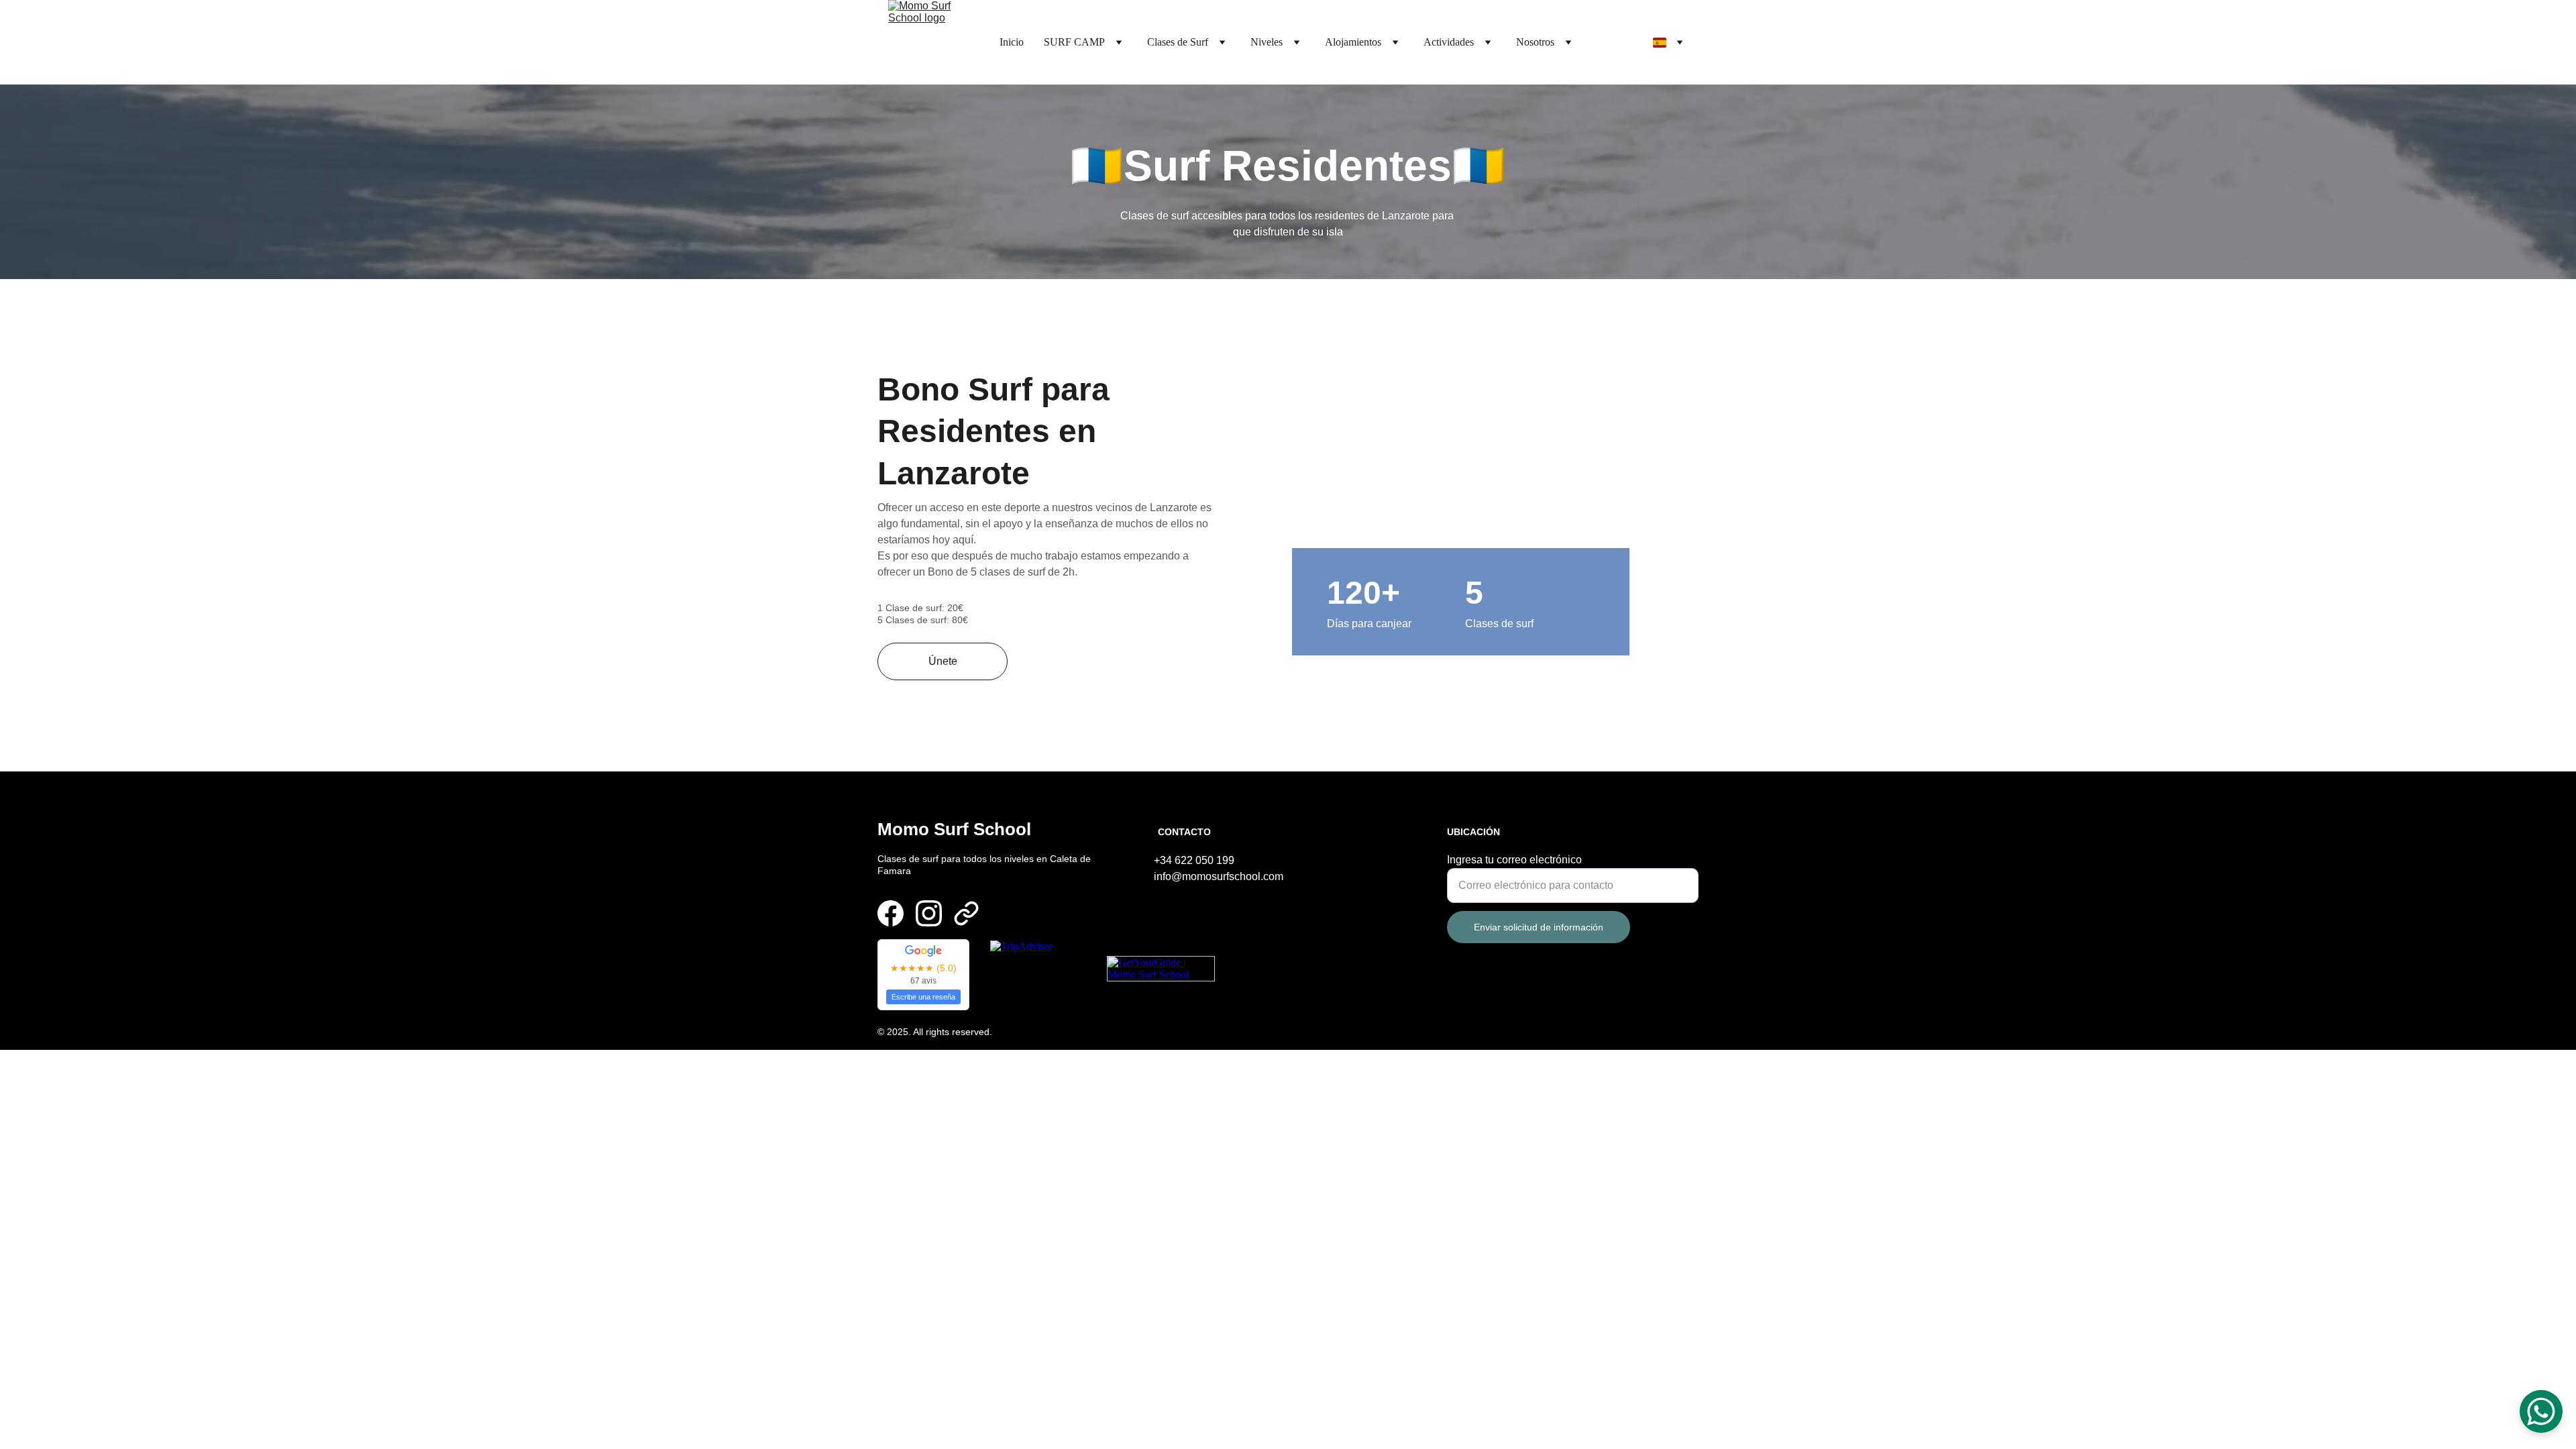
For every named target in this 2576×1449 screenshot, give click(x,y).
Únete (943, 661)
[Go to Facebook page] (891, 913)
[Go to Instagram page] (929, 913)
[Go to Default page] (966, 913)
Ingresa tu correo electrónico (1514, 860)
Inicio (1012, 42)
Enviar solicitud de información (1539, 927)
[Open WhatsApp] (2541, 1411)
